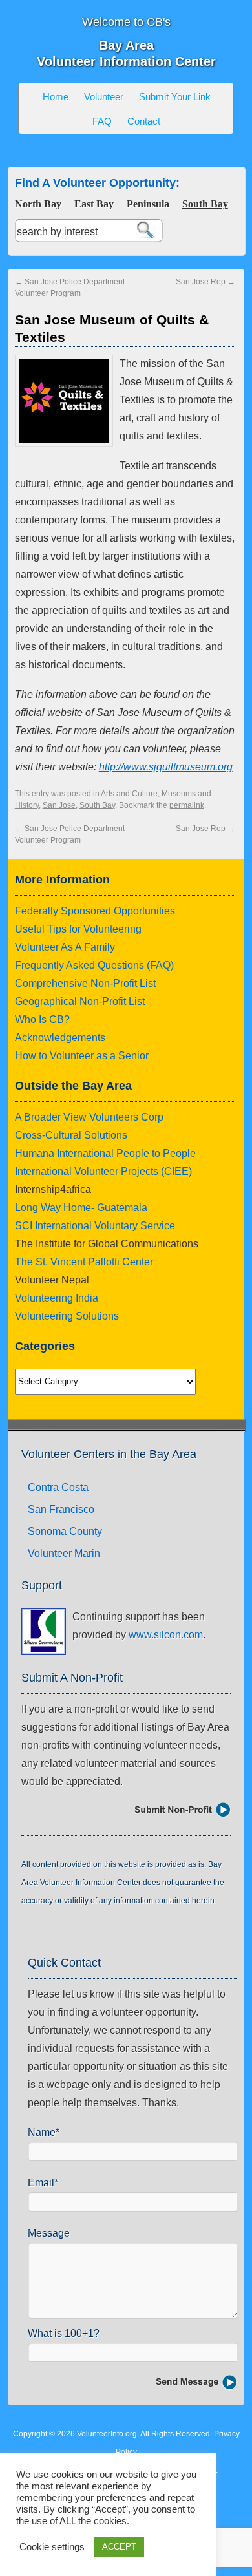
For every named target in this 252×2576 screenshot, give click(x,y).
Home (56, 97)
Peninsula (148, 204)
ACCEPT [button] (119, 2547)
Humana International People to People (105, 1153)
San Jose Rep (205, 282)
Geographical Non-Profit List (80, 1001)
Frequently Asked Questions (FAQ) (94, 965)
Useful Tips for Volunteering (78, 929)
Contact (144, 121)
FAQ (102, 121)
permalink (187, 805)
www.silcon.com (166, 1635)
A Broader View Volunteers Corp (89, 1117)
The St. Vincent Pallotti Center (84, 1262)
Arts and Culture (129, 794)
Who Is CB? (42, 1019)
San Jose (59, 805)
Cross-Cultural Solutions (71, 1135)
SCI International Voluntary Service (95, 1226)
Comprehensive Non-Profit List (85, 983)
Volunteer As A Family (65, 947)
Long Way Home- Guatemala (81, 1208)
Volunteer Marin (64, 1553)
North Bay (38, 204)
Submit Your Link (175, 97)
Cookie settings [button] (52, 2547)
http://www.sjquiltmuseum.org (166, 767)
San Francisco (61, 1509)
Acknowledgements (60, 1038)
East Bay (94, 204)
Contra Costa (58, 1487)
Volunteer (104, 97)
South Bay (205, 204)
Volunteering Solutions (67, 1316)
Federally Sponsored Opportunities (95, 911)
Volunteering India (57, 1298)
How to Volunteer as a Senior (82, 1056)
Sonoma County (65, 1531)
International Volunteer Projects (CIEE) (103, 1171)
